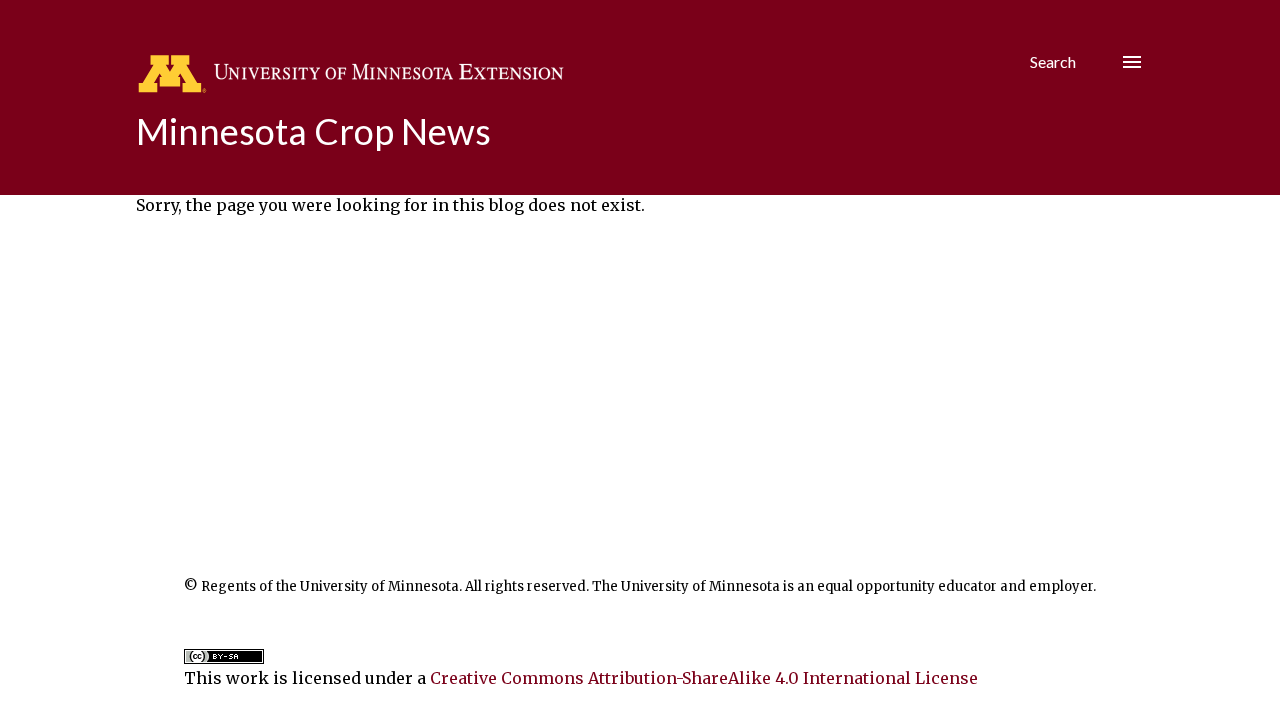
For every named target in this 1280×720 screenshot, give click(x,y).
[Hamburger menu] (1132, 62)
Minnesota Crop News (313, 131)
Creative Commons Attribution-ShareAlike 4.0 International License (704, 678)
